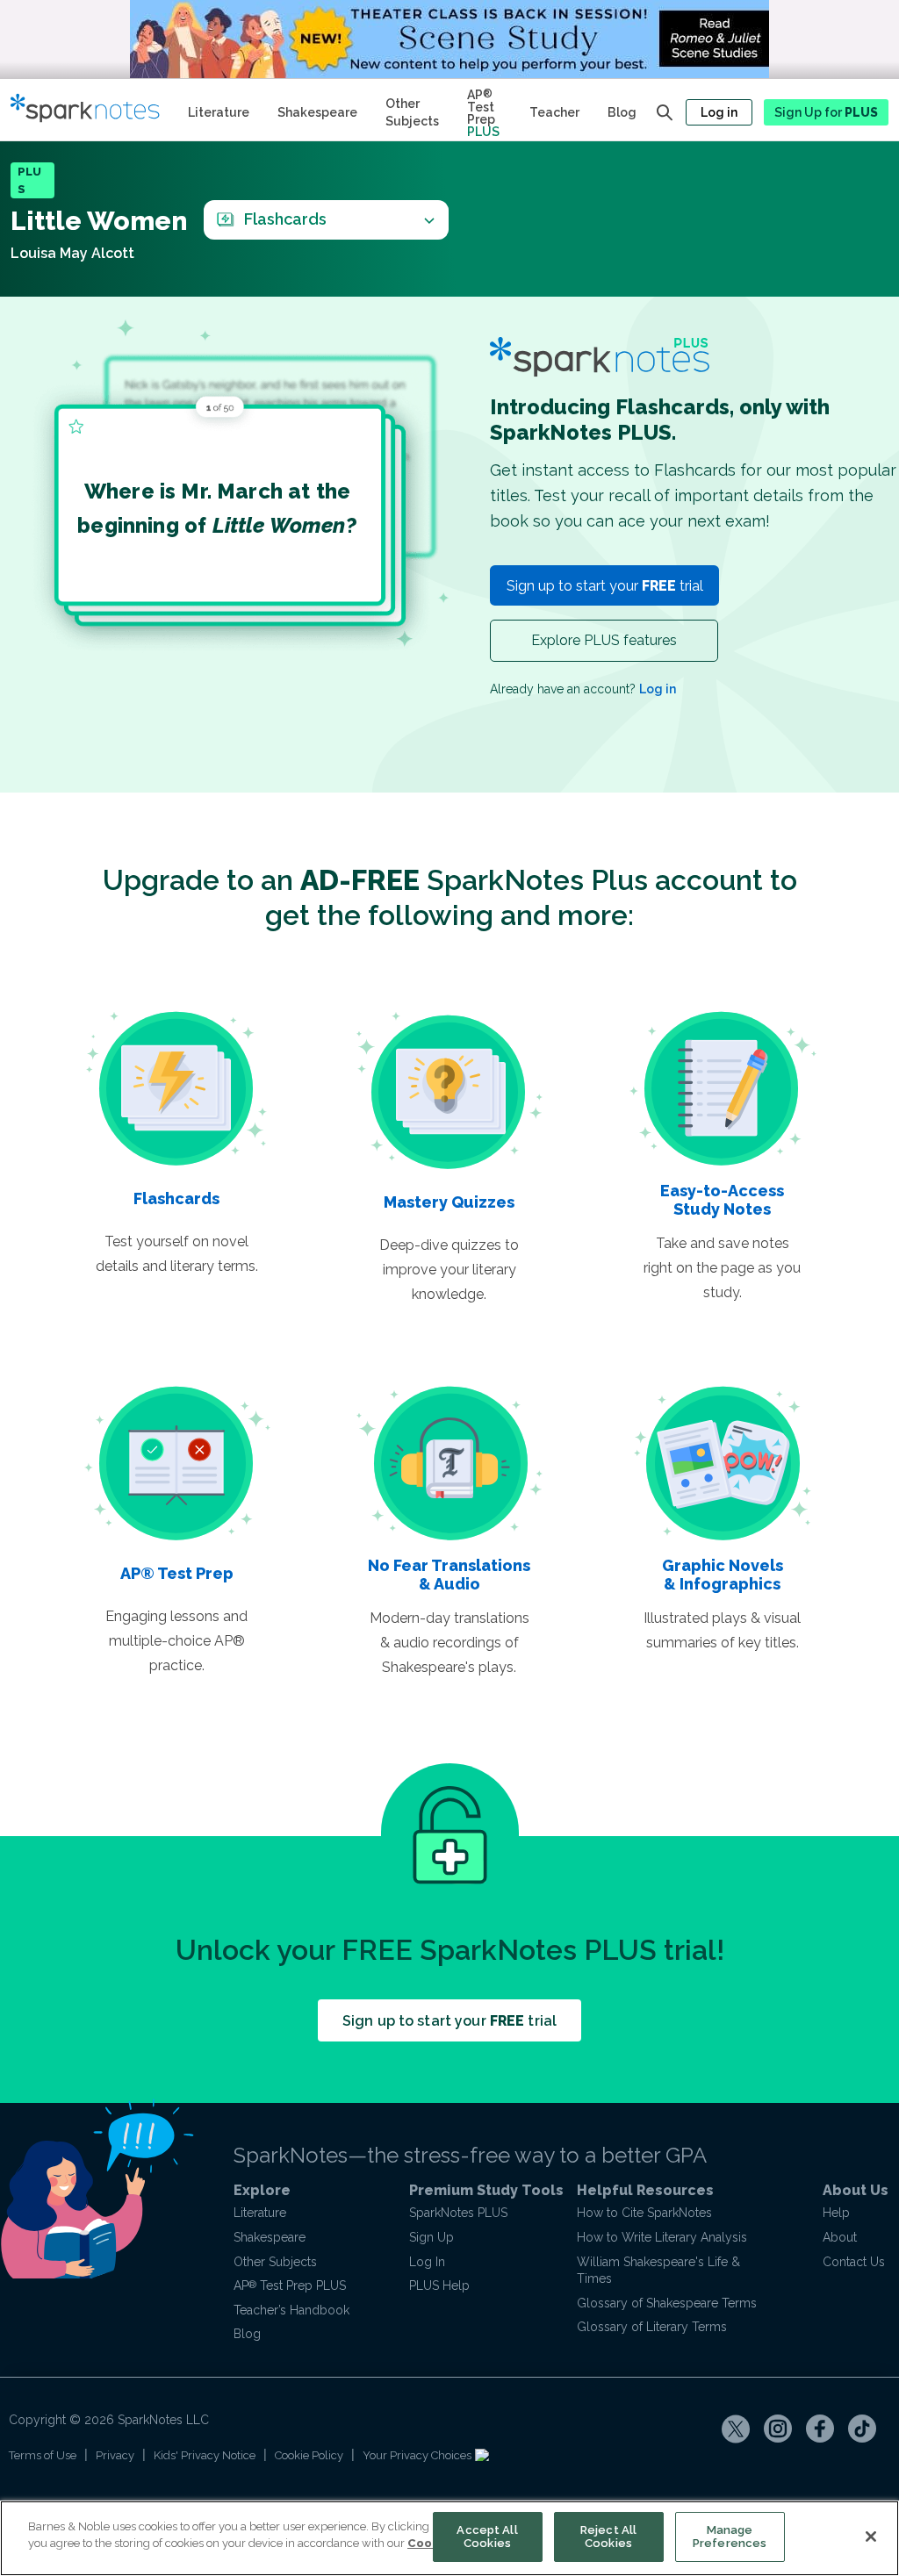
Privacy (115, 2455)
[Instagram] (778, 2429)
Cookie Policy (309, 2455)
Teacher (554, 112)
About (840, 2237)
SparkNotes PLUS (458, 2213)
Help (836, 2213)
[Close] (871, 2537)
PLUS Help (439, 2285)
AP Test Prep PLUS (290, 2285)
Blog (622, 112)
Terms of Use (43, 2455)
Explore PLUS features (604, 640)
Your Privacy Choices (418, 2455)
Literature (219, 112)
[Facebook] (820, 2429)
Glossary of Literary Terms (652, 2327)
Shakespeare (317, 112)
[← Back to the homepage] (92, 110)
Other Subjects (412, 112)
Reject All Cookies (608, 2537)
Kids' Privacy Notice (205, 2455)
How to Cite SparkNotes (644, 2213)
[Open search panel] (665, 112)
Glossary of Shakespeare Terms (667, 2303)
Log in (719, 112)
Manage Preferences (730, 2537)
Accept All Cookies (487, 2537)
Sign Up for (826, 112)
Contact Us (854, 2262)
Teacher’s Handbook (291, 2310)
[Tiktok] (862, 2429)
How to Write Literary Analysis (662, 2237)
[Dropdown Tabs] (429, 220)
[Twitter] (736, 2429)
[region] (449, 2538)
